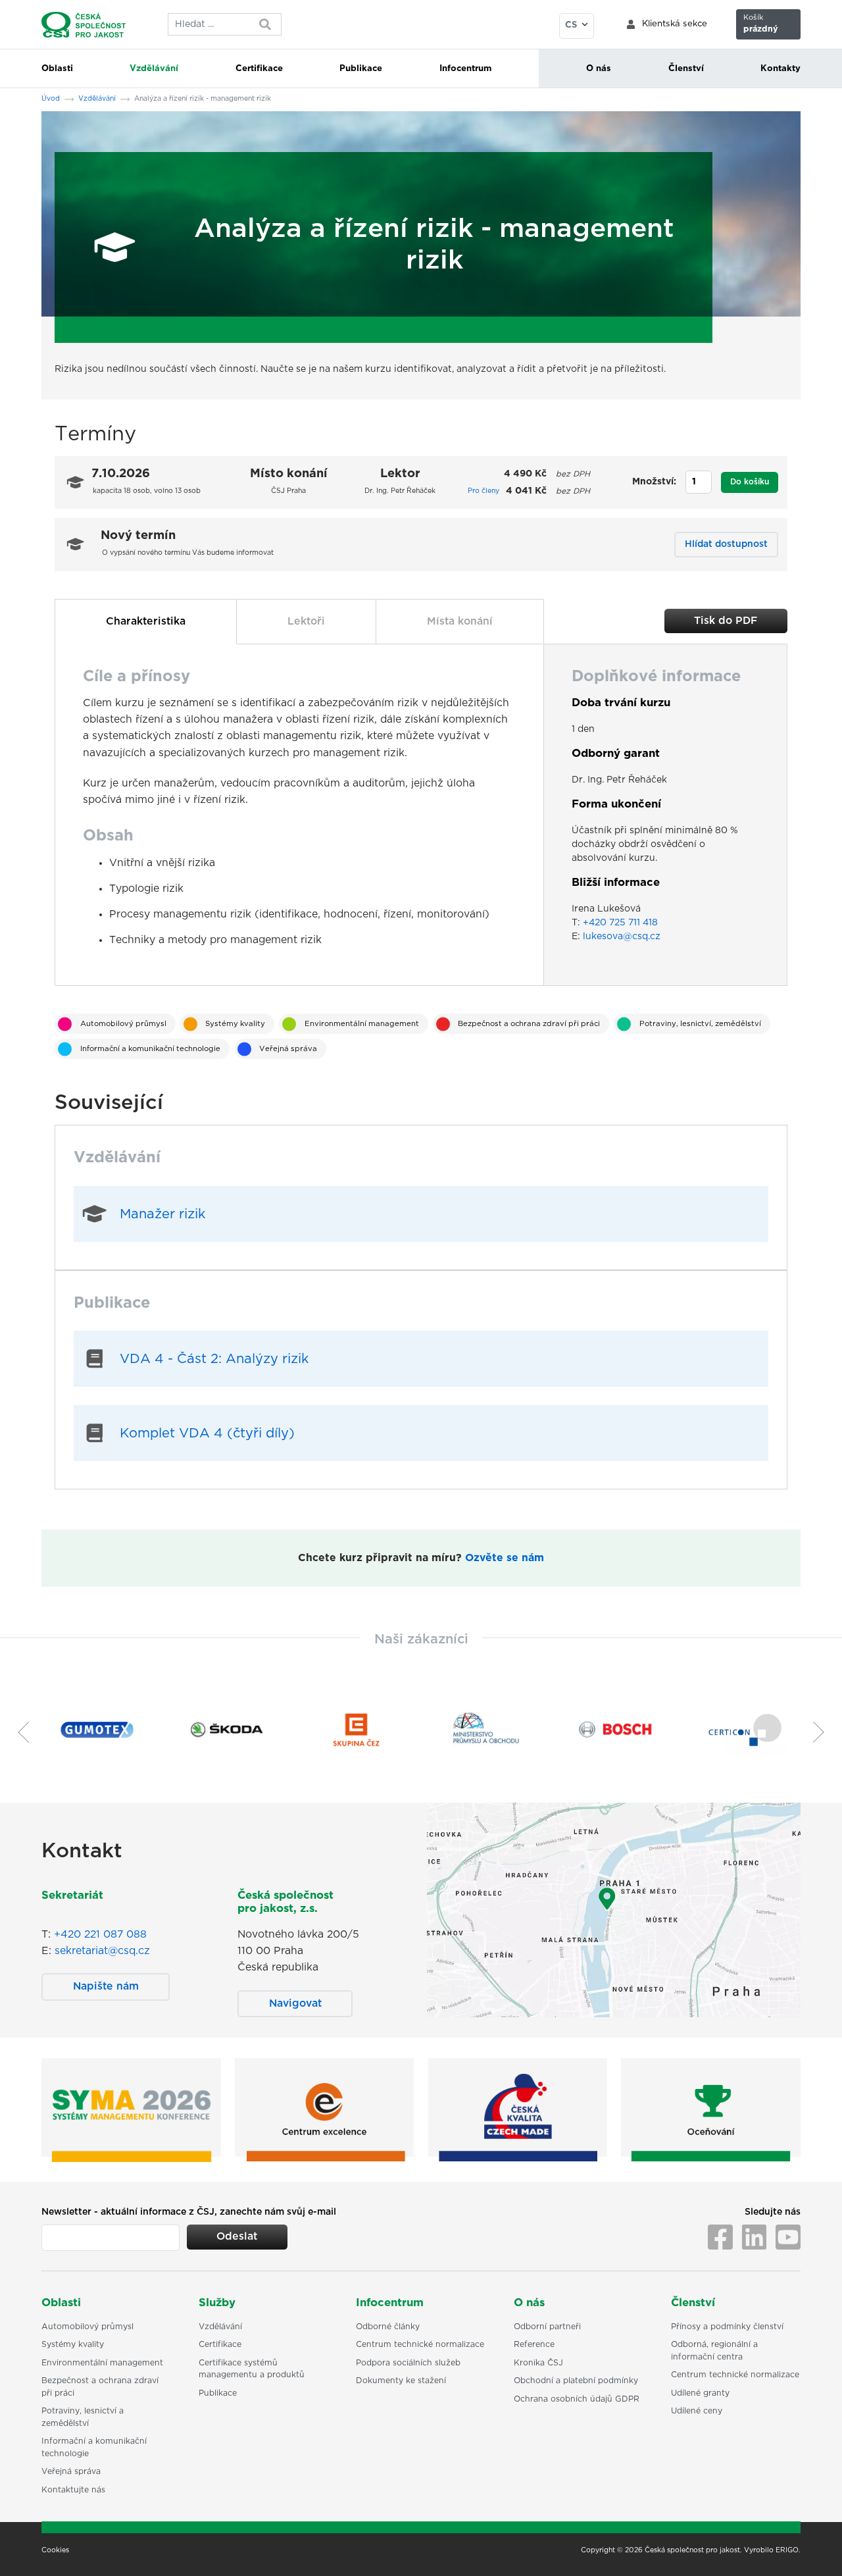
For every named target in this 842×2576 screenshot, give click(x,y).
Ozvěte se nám (505, 1558)
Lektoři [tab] (306, 621)
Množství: (654, 482)
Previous (18, 1732)
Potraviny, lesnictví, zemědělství (700, 1024)
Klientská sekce (675, 24)
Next (824, 1732)
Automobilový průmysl (123, 1024)
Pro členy (483, 491)
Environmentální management (362, 1024)
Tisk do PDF (726, 621)
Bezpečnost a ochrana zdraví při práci (529, 1024)
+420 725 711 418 (620, 923)
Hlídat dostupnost (726, 544)
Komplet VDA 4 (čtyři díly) (207, 1433)
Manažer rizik (162, 1214)
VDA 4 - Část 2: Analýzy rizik (214, 1359)
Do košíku (750, 482)
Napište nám (106, 1986)
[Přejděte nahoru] (815, 2549)
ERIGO (787, 2550)
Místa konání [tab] (460, 621)
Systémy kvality (235, 1024)
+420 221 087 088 (100, 1934)
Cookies (55, 2550)
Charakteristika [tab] (146, 621)
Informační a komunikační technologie (150, 1049)
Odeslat (237, 2236)
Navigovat (295, 2003)
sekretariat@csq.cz (102, 1951)
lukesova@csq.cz (622, 937)
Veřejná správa (288, 1049)
